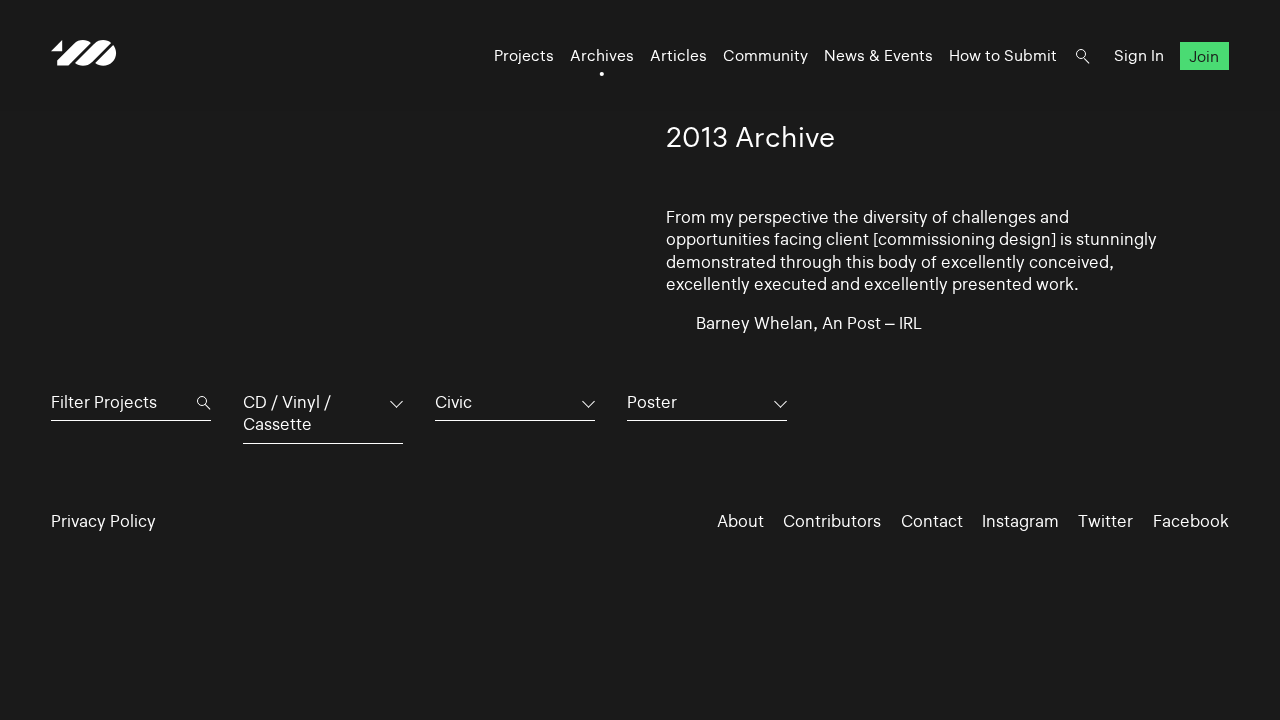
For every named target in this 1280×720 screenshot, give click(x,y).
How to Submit (1003, 55)
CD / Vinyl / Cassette (287, 413)
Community (765, 55)
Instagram (1020, 521)
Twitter (1105, 521)
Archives (602, 55)
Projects (524, 55)
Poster (652, 402)
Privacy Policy (103, 521)
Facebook (1191, 521)
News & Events (878, 55)
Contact (932, 521)
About (740, 521)
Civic (453, 402)
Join (1204, 55)
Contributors (832, 521)
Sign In (1139, 55)
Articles (678, 55)
